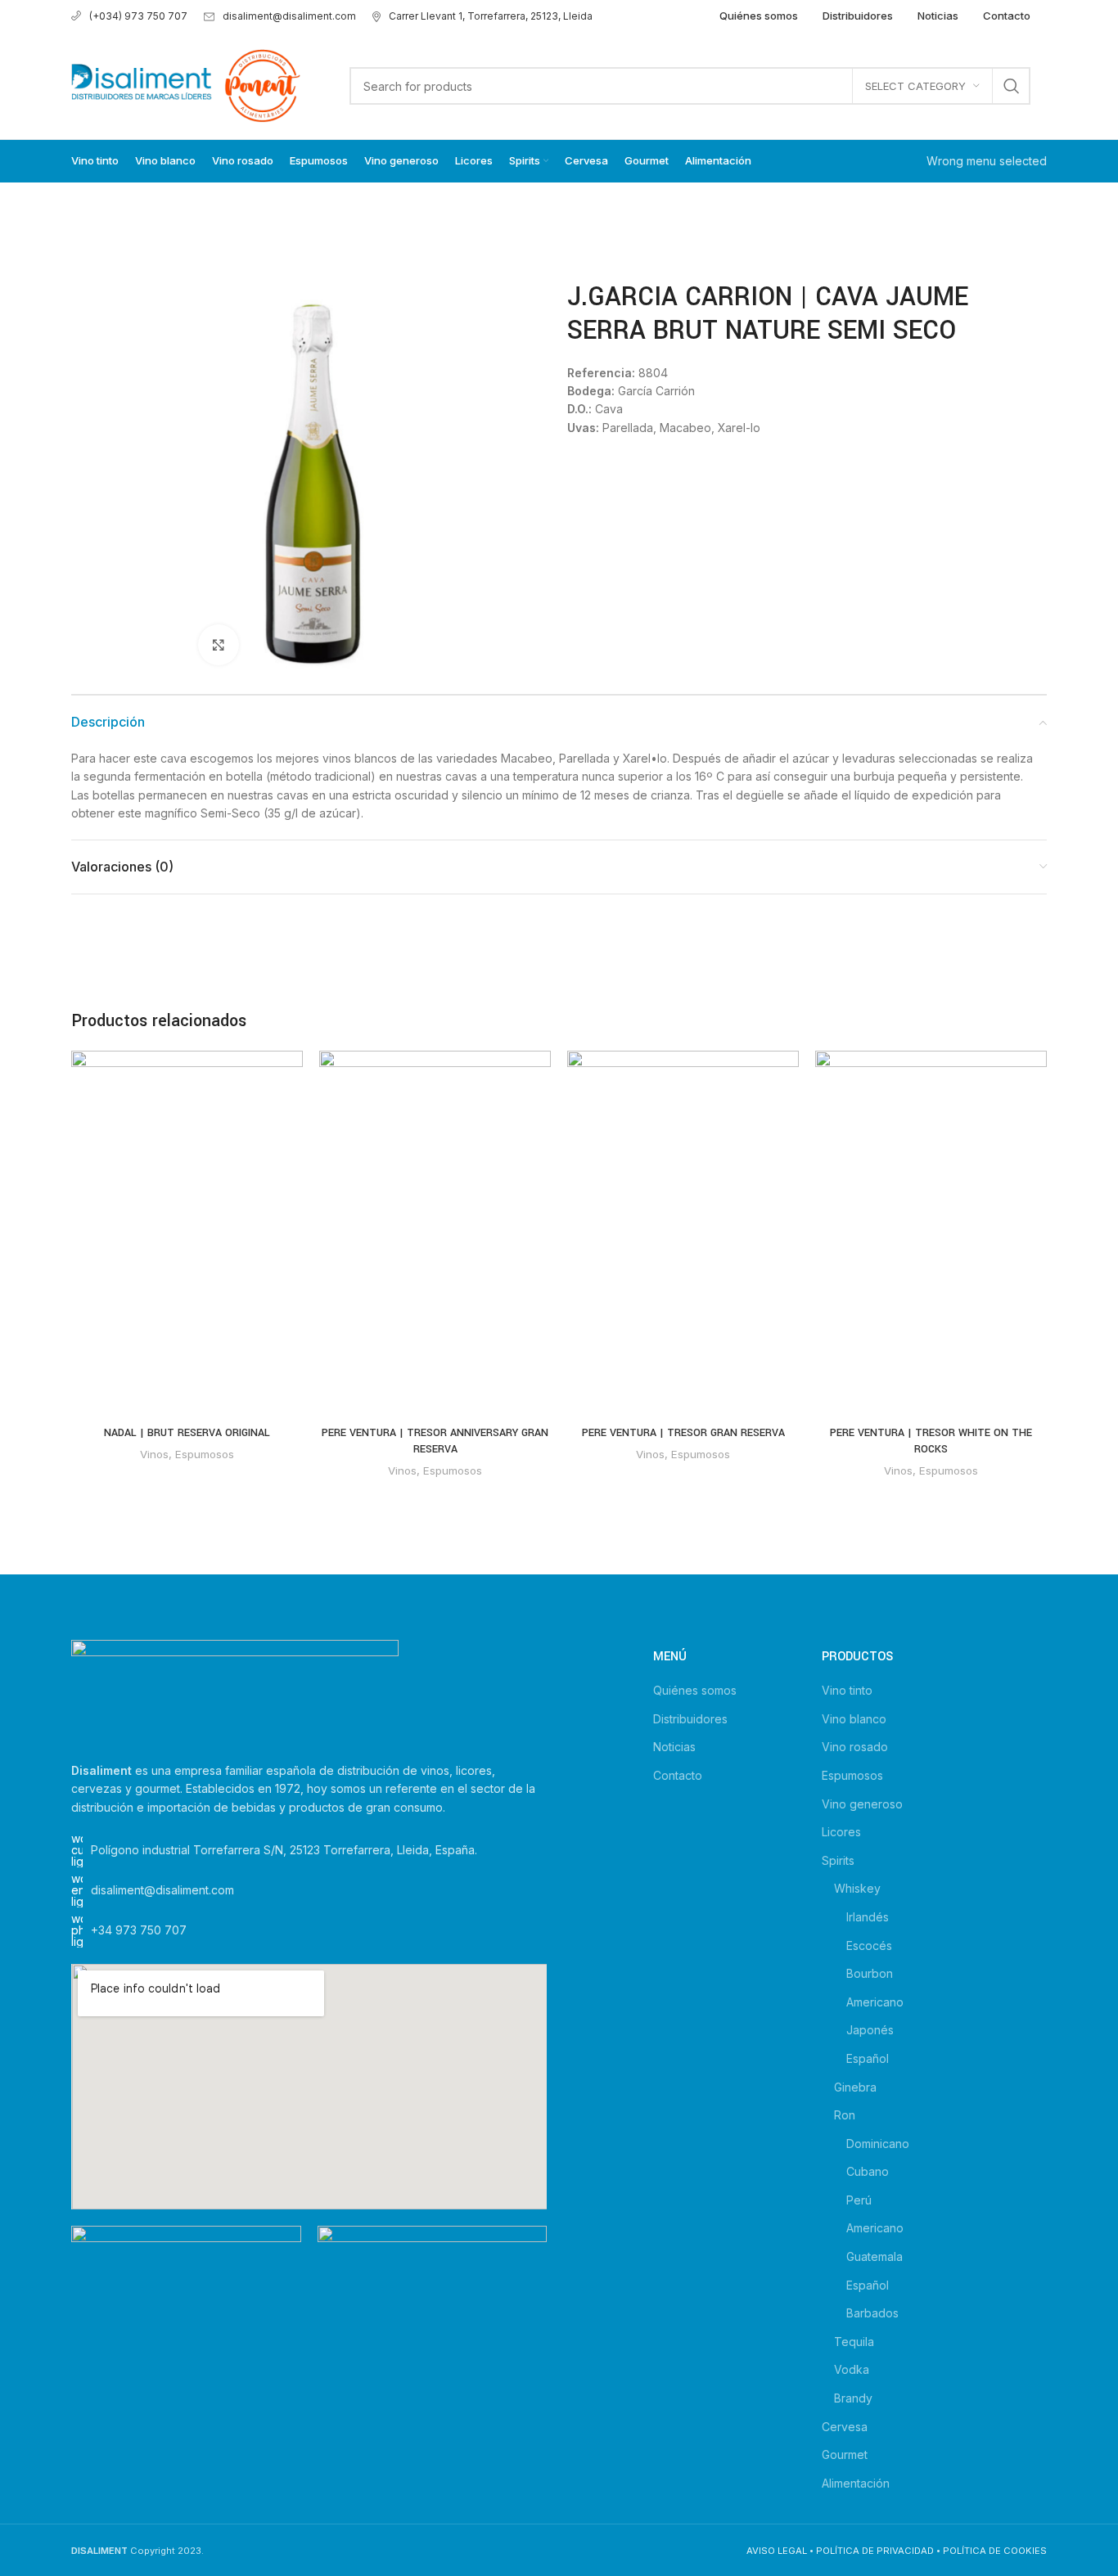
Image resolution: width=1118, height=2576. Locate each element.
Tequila (854, 2342)
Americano (875, 2002)
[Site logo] (186, 85)
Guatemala (875, 2256)
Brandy (853, 2398)
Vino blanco (854, 1719)
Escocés (869, 1946)
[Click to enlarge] (219, 645)
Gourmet (845, 2454)
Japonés (870, 2030)
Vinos (154, 1454)
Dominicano (878, 2144)
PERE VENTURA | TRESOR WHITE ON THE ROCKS (931, 1441)
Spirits (838, 1860)
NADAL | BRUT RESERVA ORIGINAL (187, 1433)
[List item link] (309, 1930)
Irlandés (868, 1917)
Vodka (852, 2369)
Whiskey (857, 1888)
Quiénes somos (695, 1690)
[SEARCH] (1012, 86)
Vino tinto (847, 1690)
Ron (845, 2115)
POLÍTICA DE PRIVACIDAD (875, 2551)
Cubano (868, 2171)
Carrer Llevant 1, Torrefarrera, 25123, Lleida (491, 16)
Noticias (674, 1747)
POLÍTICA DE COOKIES (995, 2551)
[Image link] (235, 1691)
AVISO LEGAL (777, 2551)
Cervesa (845, 2427)
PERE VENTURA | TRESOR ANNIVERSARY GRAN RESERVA (435, 1441)
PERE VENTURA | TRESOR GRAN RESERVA (683, 1433)
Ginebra (855, 2087)
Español (868, 2058)
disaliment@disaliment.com (289, 16)
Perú (859, 2200)
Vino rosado (855, 1747)
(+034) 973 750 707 (138, 16)
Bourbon (870, 1973)
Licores (841, 1832)
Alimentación (856, 2483)
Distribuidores (690, 1719)
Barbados (872, 2313)
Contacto (678, 1775)
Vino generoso (862, 1804)
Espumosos (205, 1454)
